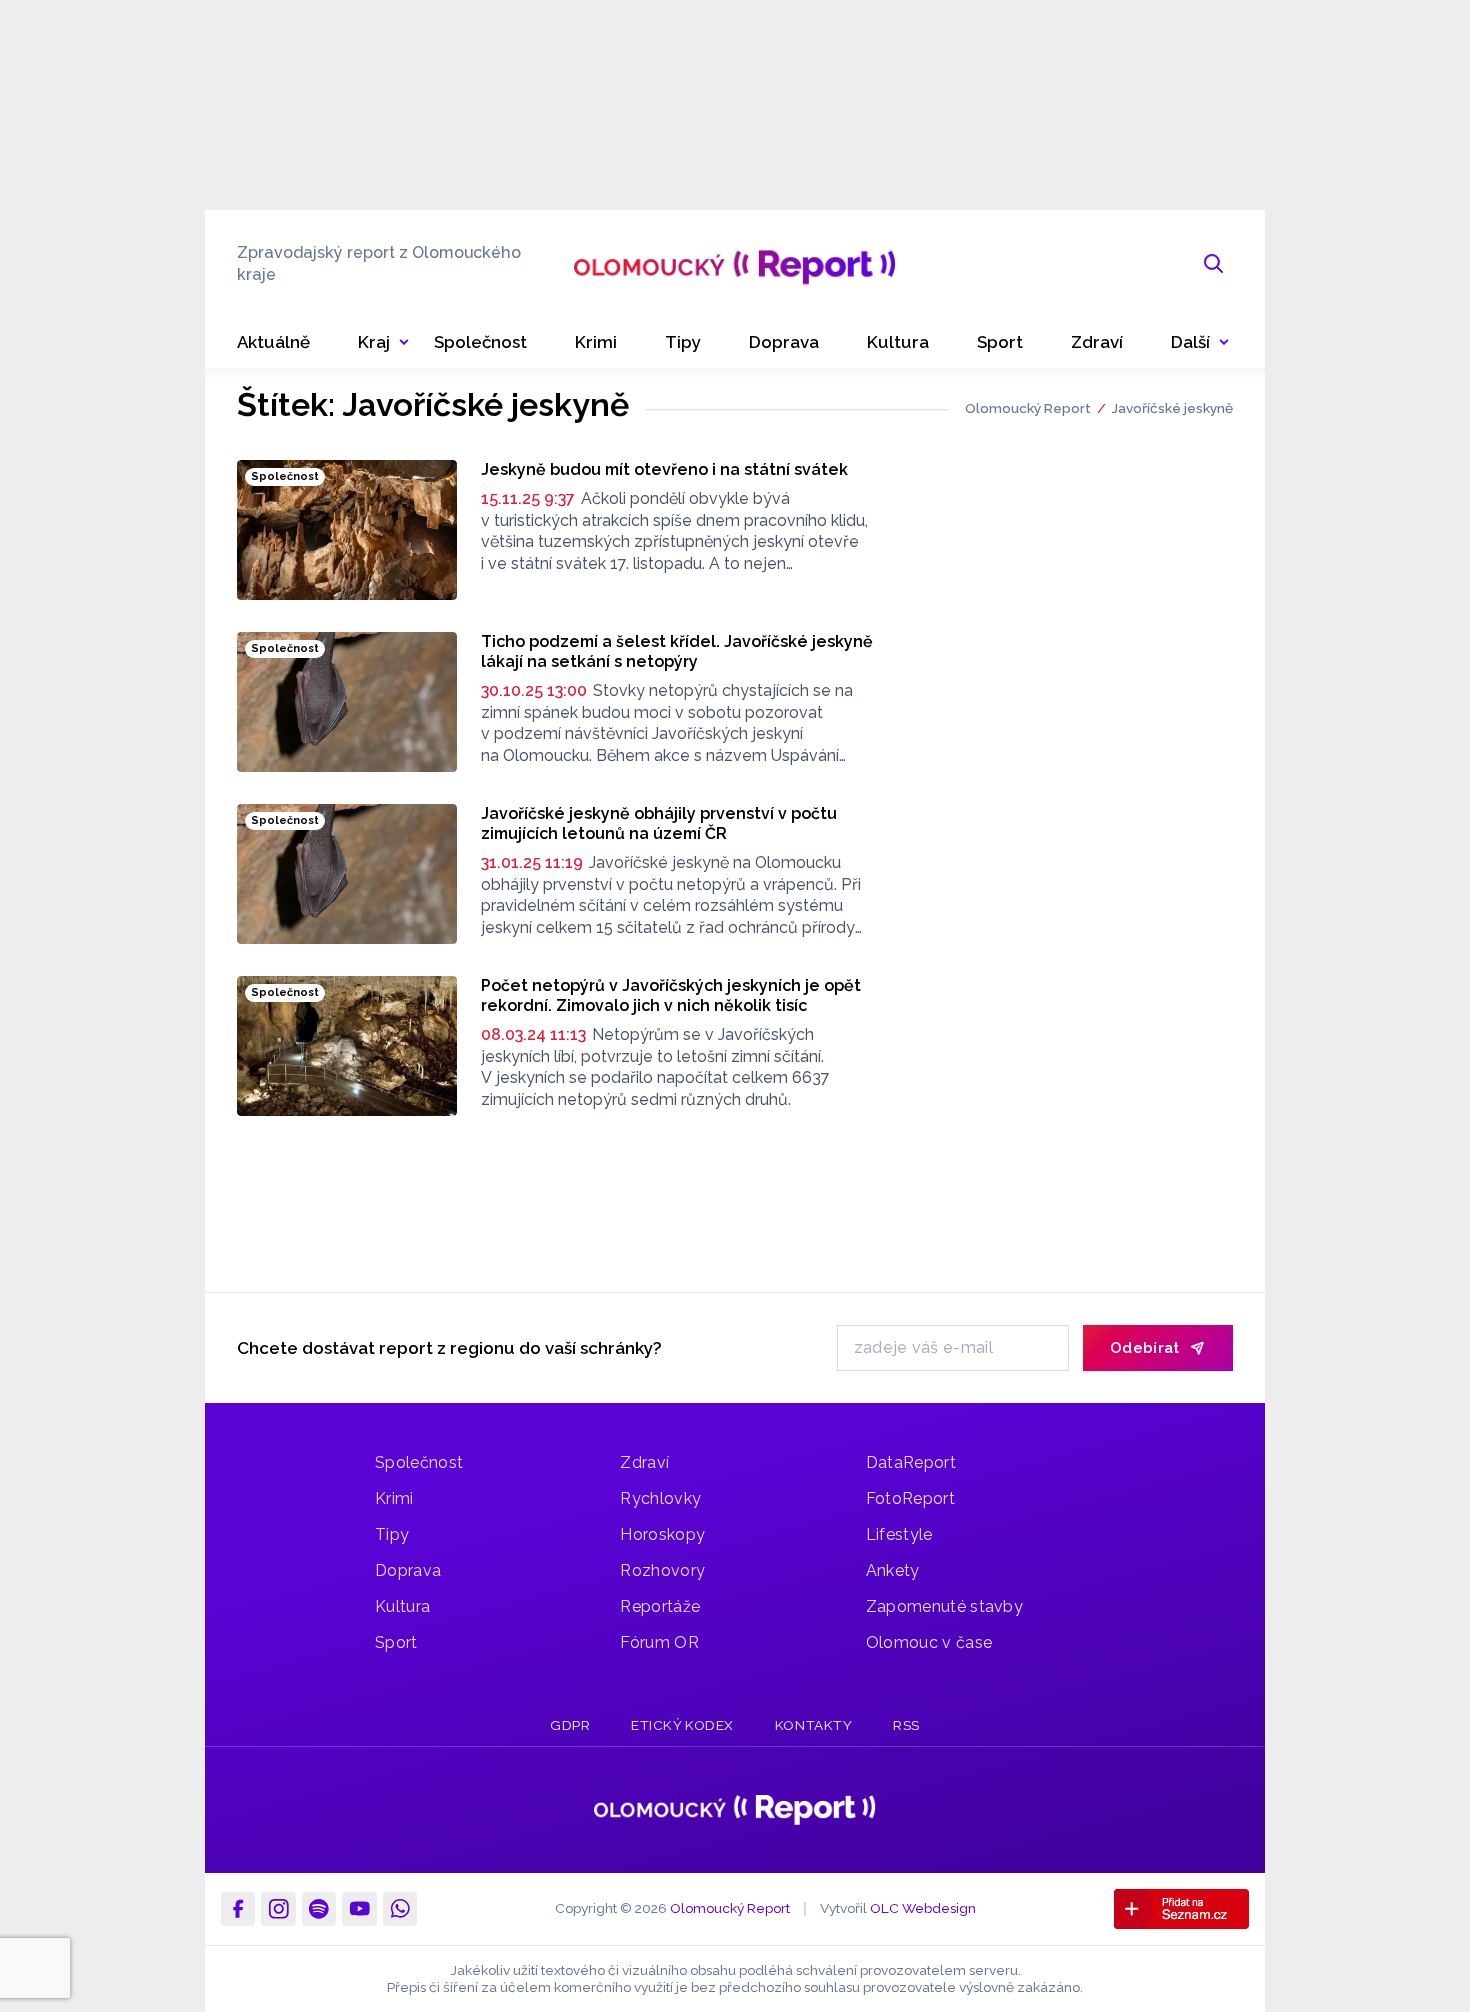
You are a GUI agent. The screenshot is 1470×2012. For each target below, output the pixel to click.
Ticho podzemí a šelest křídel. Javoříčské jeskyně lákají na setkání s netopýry (677, 651)
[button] (1200, 342)
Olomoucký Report (1028, 408)
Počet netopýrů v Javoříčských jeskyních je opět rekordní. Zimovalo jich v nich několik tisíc (671, 995)
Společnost (419, 1462)
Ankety (893, 1570)
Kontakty (813, 1725)
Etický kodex (682, 1725)
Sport (396, 1642)
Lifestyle (899, 1534)
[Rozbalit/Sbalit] (404, 343)
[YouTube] (359, 1909)
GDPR (570, 1725)
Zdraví (644, 1462)
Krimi (394, 1498)
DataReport (911, 1462)
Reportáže (660, 1606)
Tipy (392, 1534)
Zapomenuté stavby (944, 1606)
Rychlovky (660, 1498)
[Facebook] (238, 1909)
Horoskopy (662, 1534)
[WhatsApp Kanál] (400, 1909)
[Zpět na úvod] (734, 264)
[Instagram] (278, 1909)
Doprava (408, 1570)
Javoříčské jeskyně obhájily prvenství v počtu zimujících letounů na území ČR (659, 823)
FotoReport (910, 1498)
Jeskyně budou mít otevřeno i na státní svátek (664, 469)
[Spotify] (319, 1909)
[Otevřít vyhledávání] (1214, 264)
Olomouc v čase (929, 1642)
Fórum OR (659, 1642)
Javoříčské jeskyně (1172, 408)
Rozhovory (662, 1570)
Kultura (402, 1606)
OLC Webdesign (923, 1908)
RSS (906, 1725)
